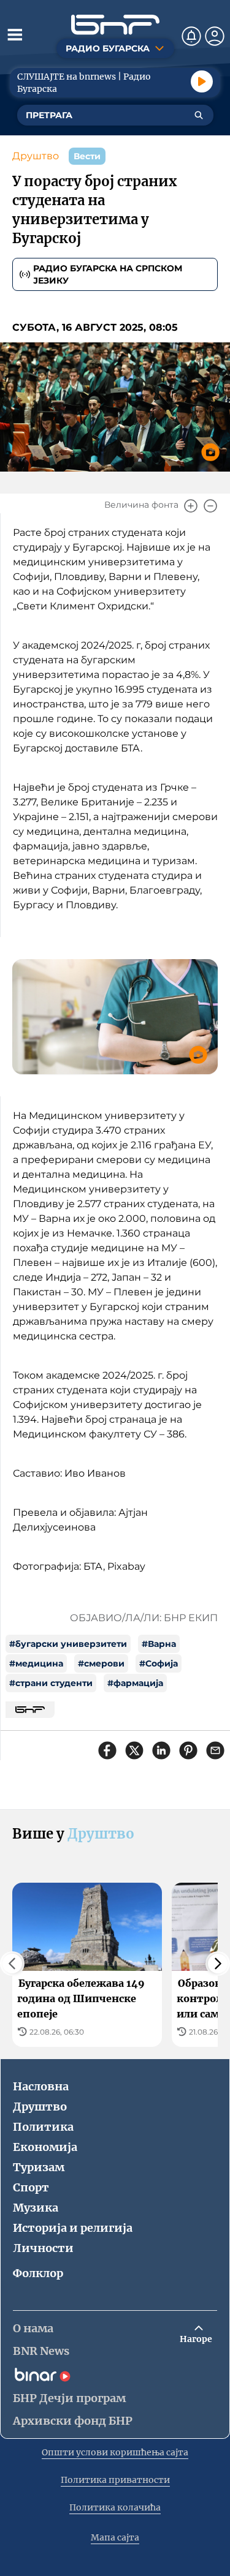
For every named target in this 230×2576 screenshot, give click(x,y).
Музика (36, 2208)
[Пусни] (202, 81)
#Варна (159, 1644)
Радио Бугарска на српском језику (108, 274)
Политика (43, 2127)
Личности (43, 2248)
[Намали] (210, 506)
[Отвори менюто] (15, 34)
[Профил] (215, 36)
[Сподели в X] (134, 1750)
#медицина (36, 1663)
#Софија (159, 1663)
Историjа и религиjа (73, 2228)
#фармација (135, 1683)
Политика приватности (115, 2480)
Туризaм (39, 2167)
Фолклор (38, 2273)
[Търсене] (199, 115)
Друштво (36, 156)
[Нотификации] (191, 36)
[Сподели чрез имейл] (215, 1750)
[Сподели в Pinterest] (188, 1750)
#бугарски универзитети (68, 1644)
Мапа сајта (115, 2537)
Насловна (41, 2086)
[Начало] (115, 25)
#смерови (101, 1663)
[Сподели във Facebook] (107, 1750)
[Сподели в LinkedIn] (161, 1750)
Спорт (31, 2187)
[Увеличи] (191, 506)
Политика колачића (115, 2507)
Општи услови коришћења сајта (115, 2452)
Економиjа (45, 2147)
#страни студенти (51, 1683)
